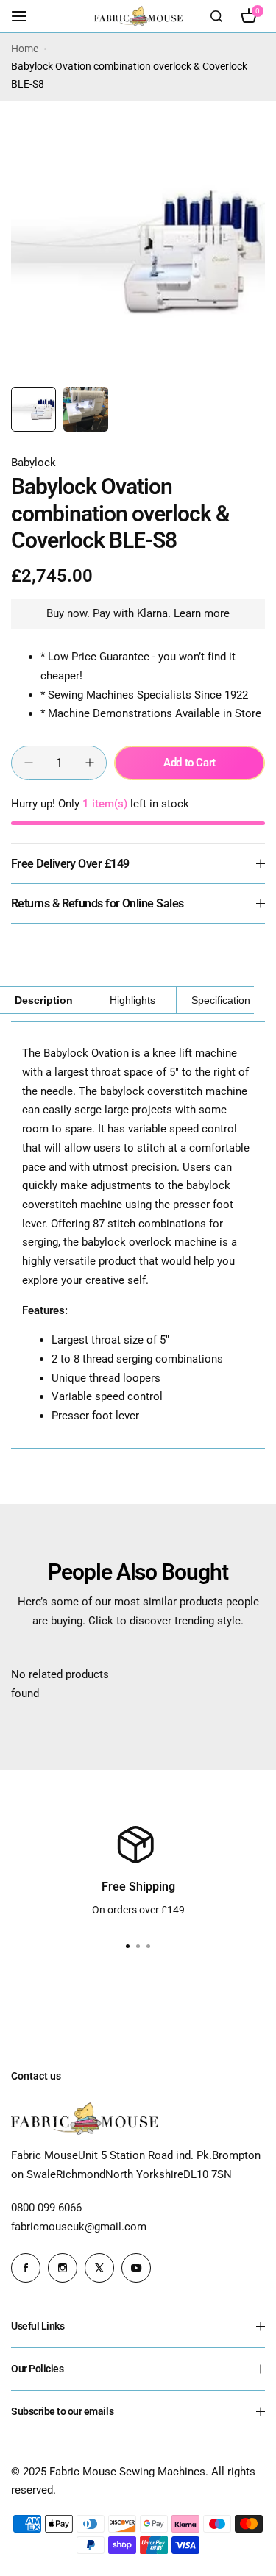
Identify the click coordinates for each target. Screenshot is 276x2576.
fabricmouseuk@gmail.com (79, 2227)
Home (25, 49)
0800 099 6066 (46, 2208)
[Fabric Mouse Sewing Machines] (138, 16)
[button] (149, 1947)
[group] (138, 253)
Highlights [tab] (132, 1000)
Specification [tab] (221, 1000)
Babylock (33, 463)
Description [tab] (44, 1000)
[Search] (216, 16)
